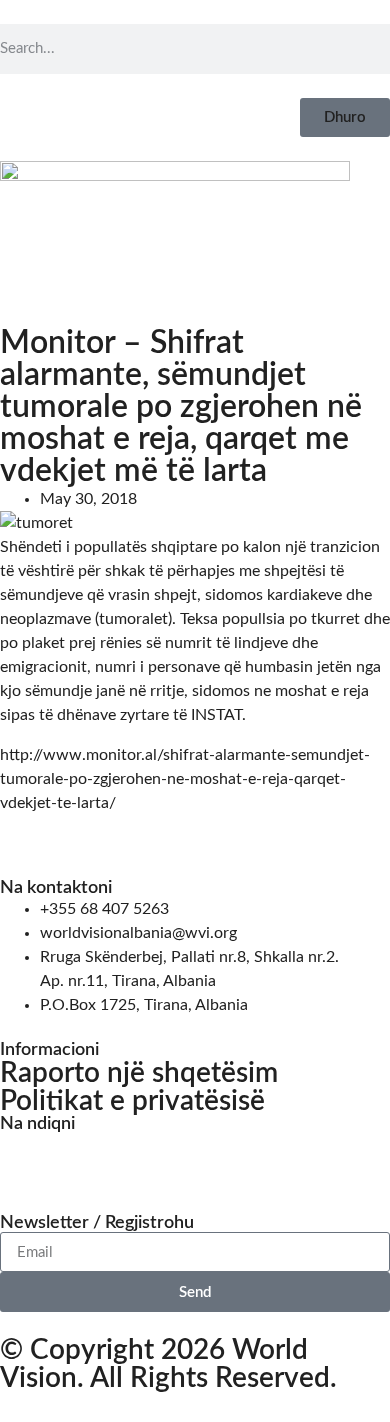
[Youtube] (187, 1158)
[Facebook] (25, 1158)
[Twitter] (133, 1158)
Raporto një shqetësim (139, 1073)
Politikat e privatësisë (132, 1101)
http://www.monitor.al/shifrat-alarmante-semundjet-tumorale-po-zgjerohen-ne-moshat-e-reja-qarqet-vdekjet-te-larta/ (185, 779)
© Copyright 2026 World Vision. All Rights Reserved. (168, 1364)
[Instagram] (79, 1158)
